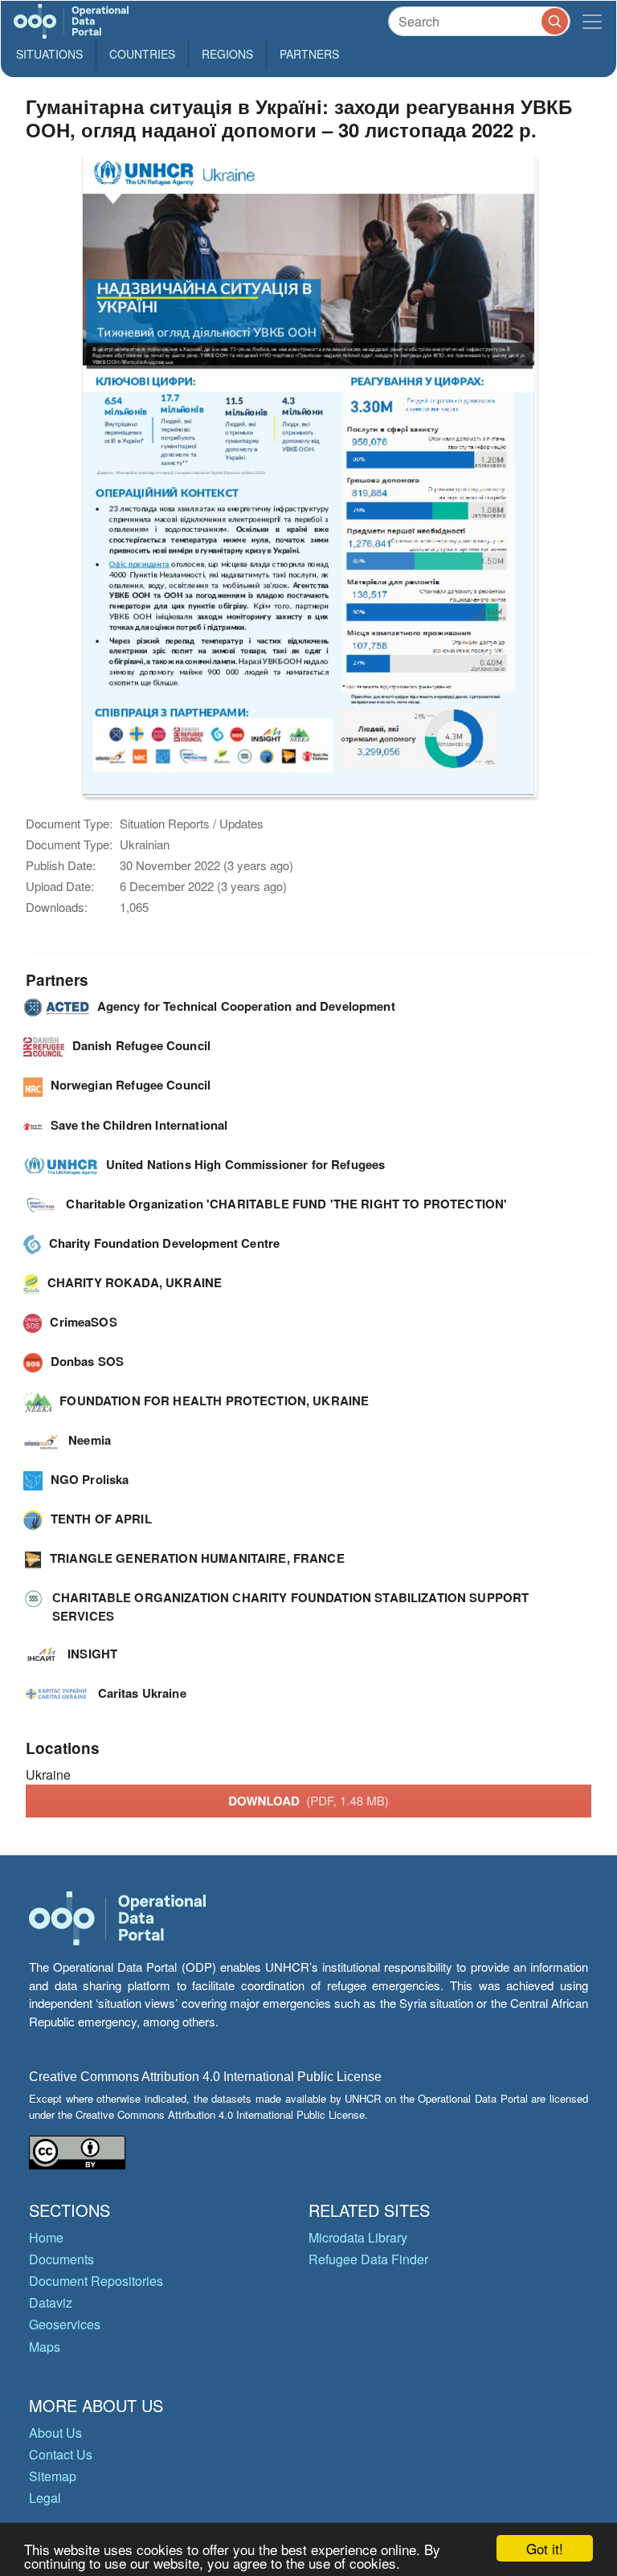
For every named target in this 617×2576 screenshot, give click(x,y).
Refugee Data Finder (368, 2259)
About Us (55, 2433)
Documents (61, 2259)
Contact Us (61, 2454)
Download (308, 1801)
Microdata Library (358, 2237)
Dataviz (51, 2302)
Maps (45, 2347)
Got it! (545, 2548)
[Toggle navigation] (592, 21)
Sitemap (53, 2476)
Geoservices (65, 2324)
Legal (45, 2498)
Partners (309, 54)
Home (46, 2237)
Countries (142, 54)
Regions (227, 54)
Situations (49, 54)
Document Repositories (96, 2281)
